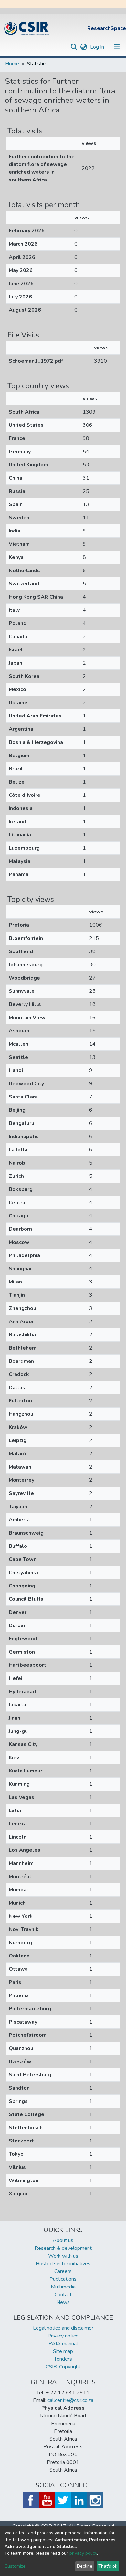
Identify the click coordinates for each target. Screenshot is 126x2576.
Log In (98, 47)
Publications (63, 2279)
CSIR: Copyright (63, 2367)
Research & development (63, 2248)
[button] (84, 47)
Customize (15, 2566)
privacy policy (83, 2553)
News (63, 2302)
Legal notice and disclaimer (63, 2328)
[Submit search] (74, 47)
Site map (63, 2351)
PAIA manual (63, 2344)
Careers (63, 2271)
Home (12, 64)
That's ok (108, 2566)
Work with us (63, 2256)
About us (63, 2240)
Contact (63, 2295)
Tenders (63, 2359)
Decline (85, 2566)
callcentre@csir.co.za (70, 2400)
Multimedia (63, 2287)
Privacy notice (63, 2336)
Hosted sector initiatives (63, 2264)
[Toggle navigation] (117, 47)
